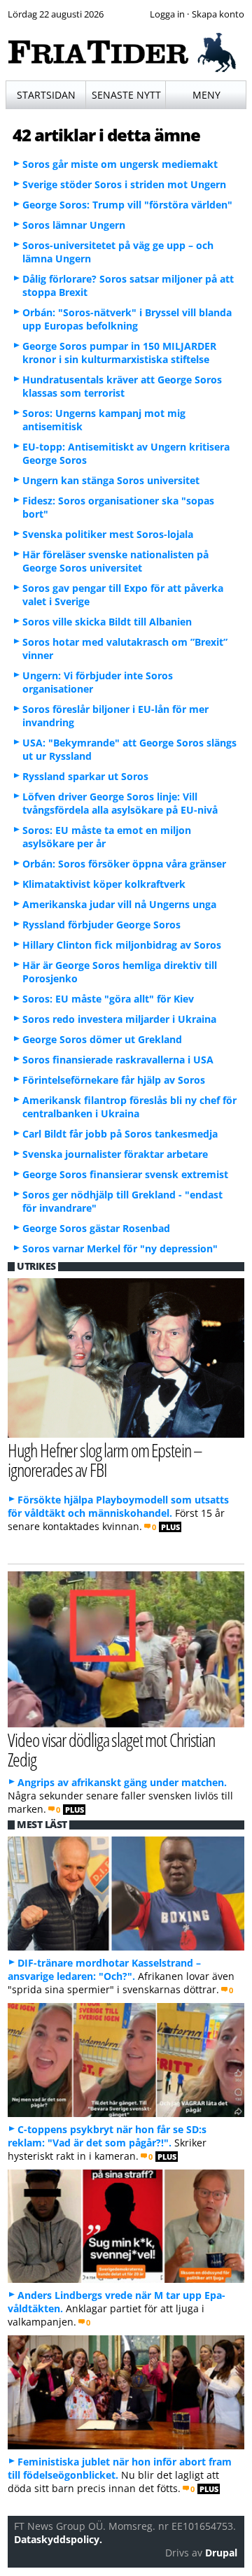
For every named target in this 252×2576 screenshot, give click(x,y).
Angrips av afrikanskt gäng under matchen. (122, 1782)
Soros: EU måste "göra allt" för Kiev (108, 999)
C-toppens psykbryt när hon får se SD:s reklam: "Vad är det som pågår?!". (107, 2136)
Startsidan (46, 95)
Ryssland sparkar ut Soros (85, 776)
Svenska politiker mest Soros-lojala (108, 534)
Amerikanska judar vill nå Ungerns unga (119, 904)
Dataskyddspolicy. (58, 2539)
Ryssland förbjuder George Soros (101, 925)
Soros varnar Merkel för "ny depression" (120, 1248)
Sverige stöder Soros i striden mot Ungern (124, 184)
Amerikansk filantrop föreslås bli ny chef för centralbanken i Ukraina (129, 1107)
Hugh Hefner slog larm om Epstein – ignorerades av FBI (105, 1460)
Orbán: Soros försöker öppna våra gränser (124, 864)
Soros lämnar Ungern (74, 225)
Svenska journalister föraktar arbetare (115, 1154)
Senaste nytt (126, 95)
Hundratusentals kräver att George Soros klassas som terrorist (122, 386)
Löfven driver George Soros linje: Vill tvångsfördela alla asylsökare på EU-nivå (120, 803)
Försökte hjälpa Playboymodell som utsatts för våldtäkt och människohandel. (118, 1506)
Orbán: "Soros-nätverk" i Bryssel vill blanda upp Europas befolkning (127, 319)
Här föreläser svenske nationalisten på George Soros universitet (115, 561)
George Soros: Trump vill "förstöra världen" (127, 205)
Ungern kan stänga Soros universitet (111, 480)
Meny (206, 95)
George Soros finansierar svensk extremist (125, 1174)
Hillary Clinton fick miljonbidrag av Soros (122, 945)
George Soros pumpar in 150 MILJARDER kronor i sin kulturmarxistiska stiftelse (119, 353)
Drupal (221, 2553)
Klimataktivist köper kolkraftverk (104, 884)
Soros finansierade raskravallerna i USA (118, 1060)
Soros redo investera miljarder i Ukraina (119, 1019)
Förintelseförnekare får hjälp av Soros (114, 1080)
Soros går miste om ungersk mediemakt (120, 164)
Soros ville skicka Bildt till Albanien (107, 622)
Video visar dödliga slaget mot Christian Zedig (111, 1750)
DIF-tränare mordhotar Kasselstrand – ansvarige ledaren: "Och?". (104, 1969)
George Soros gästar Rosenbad (96, 1228)
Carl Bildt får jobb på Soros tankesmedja (120, 1134)
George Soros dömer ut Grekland (102, 1039)
